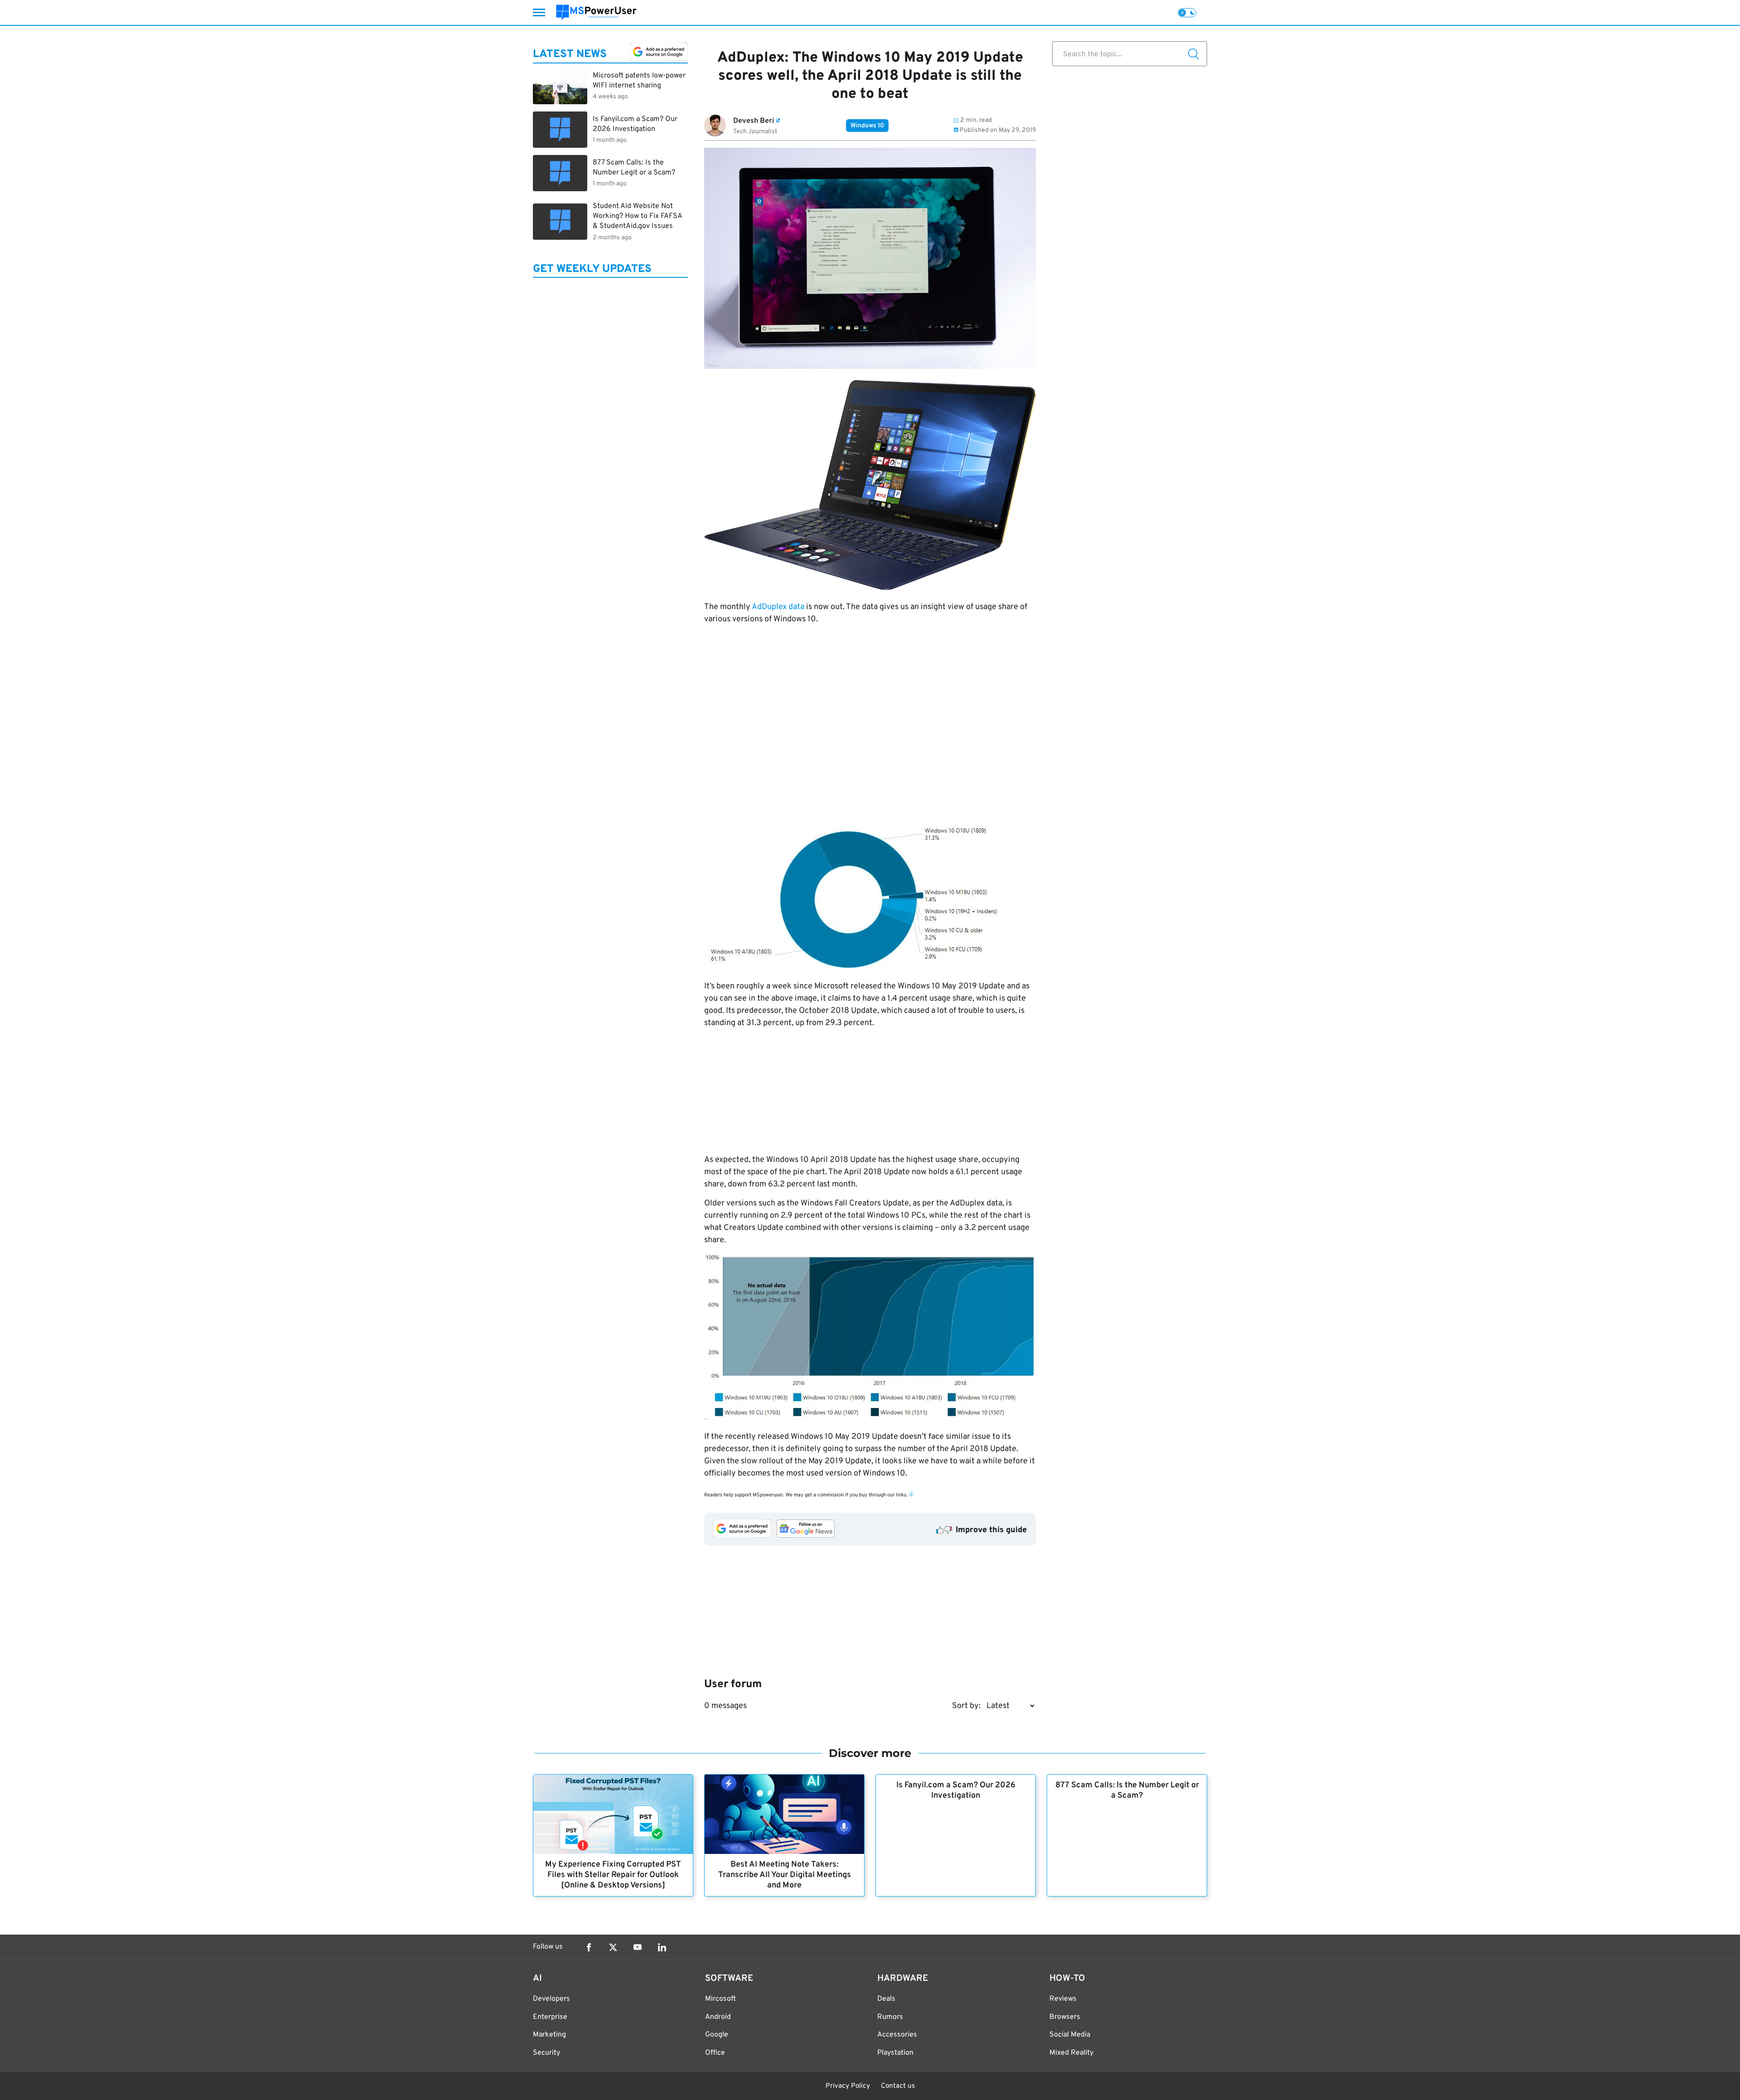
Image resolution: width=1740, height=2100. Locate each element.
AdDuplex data (778, 607)
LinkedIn (662, 1947)
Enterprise (550, 2017)
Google (717, 2035)
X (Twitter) (613, 1947)
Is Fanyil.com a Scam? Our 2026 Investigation (956, 1790)
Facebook (589, 1947)
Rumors (890, 2017)
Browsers (1065, 2017)
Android (718, 2017)
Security (546, 2053)
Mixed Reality (1071, 2053)
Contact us (898, 2086)
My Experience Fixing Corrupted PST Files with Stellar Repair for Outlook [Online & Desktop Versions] (613, 1875)
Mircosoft (720, 1999)
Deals (886, 1999)
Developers (551, 1999)
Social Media (1070, 2035)
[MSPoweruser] (596, 12)
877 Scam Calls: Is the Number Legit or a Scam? (1127, 1790)
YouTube (638, 1947)
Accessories (897, 2035)
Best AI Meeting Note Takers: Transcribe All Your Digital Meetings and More (785, 1875)
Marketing (549, 2035)
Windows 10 (867, 126)
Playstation (895, 2053)
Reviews (1063, 1999)
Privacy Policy (848, 2086)
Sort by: (966, 1706)
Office (715, 2053)
